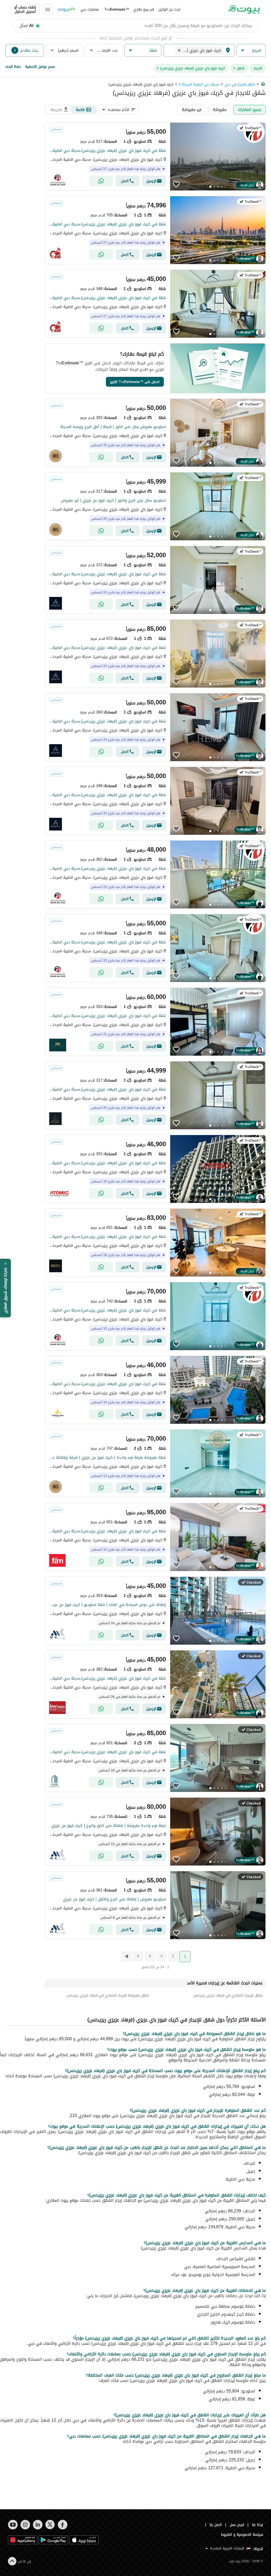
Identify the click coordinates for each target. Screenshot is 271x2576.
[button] (251, 50)
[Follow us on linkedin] (38, 2525)
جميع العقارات (249, 110)
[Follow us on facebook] (63, 2525)
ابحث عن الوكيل (169, 9)
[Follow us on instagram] (25, 2525)
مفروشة (220, 110)
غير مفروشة (192, 110)
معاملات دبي (90, 9)
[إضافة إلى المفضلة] (176, 184)
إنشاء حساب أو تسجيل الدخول (25, 10)
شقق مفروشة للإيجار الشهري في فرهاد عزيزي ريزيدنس (108, 1995)
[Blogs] (67, 10)
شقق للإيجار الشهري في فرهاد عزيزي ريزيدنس (228, 1995)
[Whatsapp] (101, 181)
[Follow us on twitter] (50, 2525)
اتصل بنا (216, 2525)
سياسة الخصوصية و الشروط (242, 2535)
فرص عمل (237, 2525)
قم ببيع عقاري (144, 9)
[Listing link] (155, 157)
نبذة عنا (258, 2525)
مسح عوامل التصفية (40, 67)
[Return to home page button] (244, 10)
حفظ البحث (13, 67)
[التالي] (126, 1956)
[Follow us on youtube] (13, 2525)
